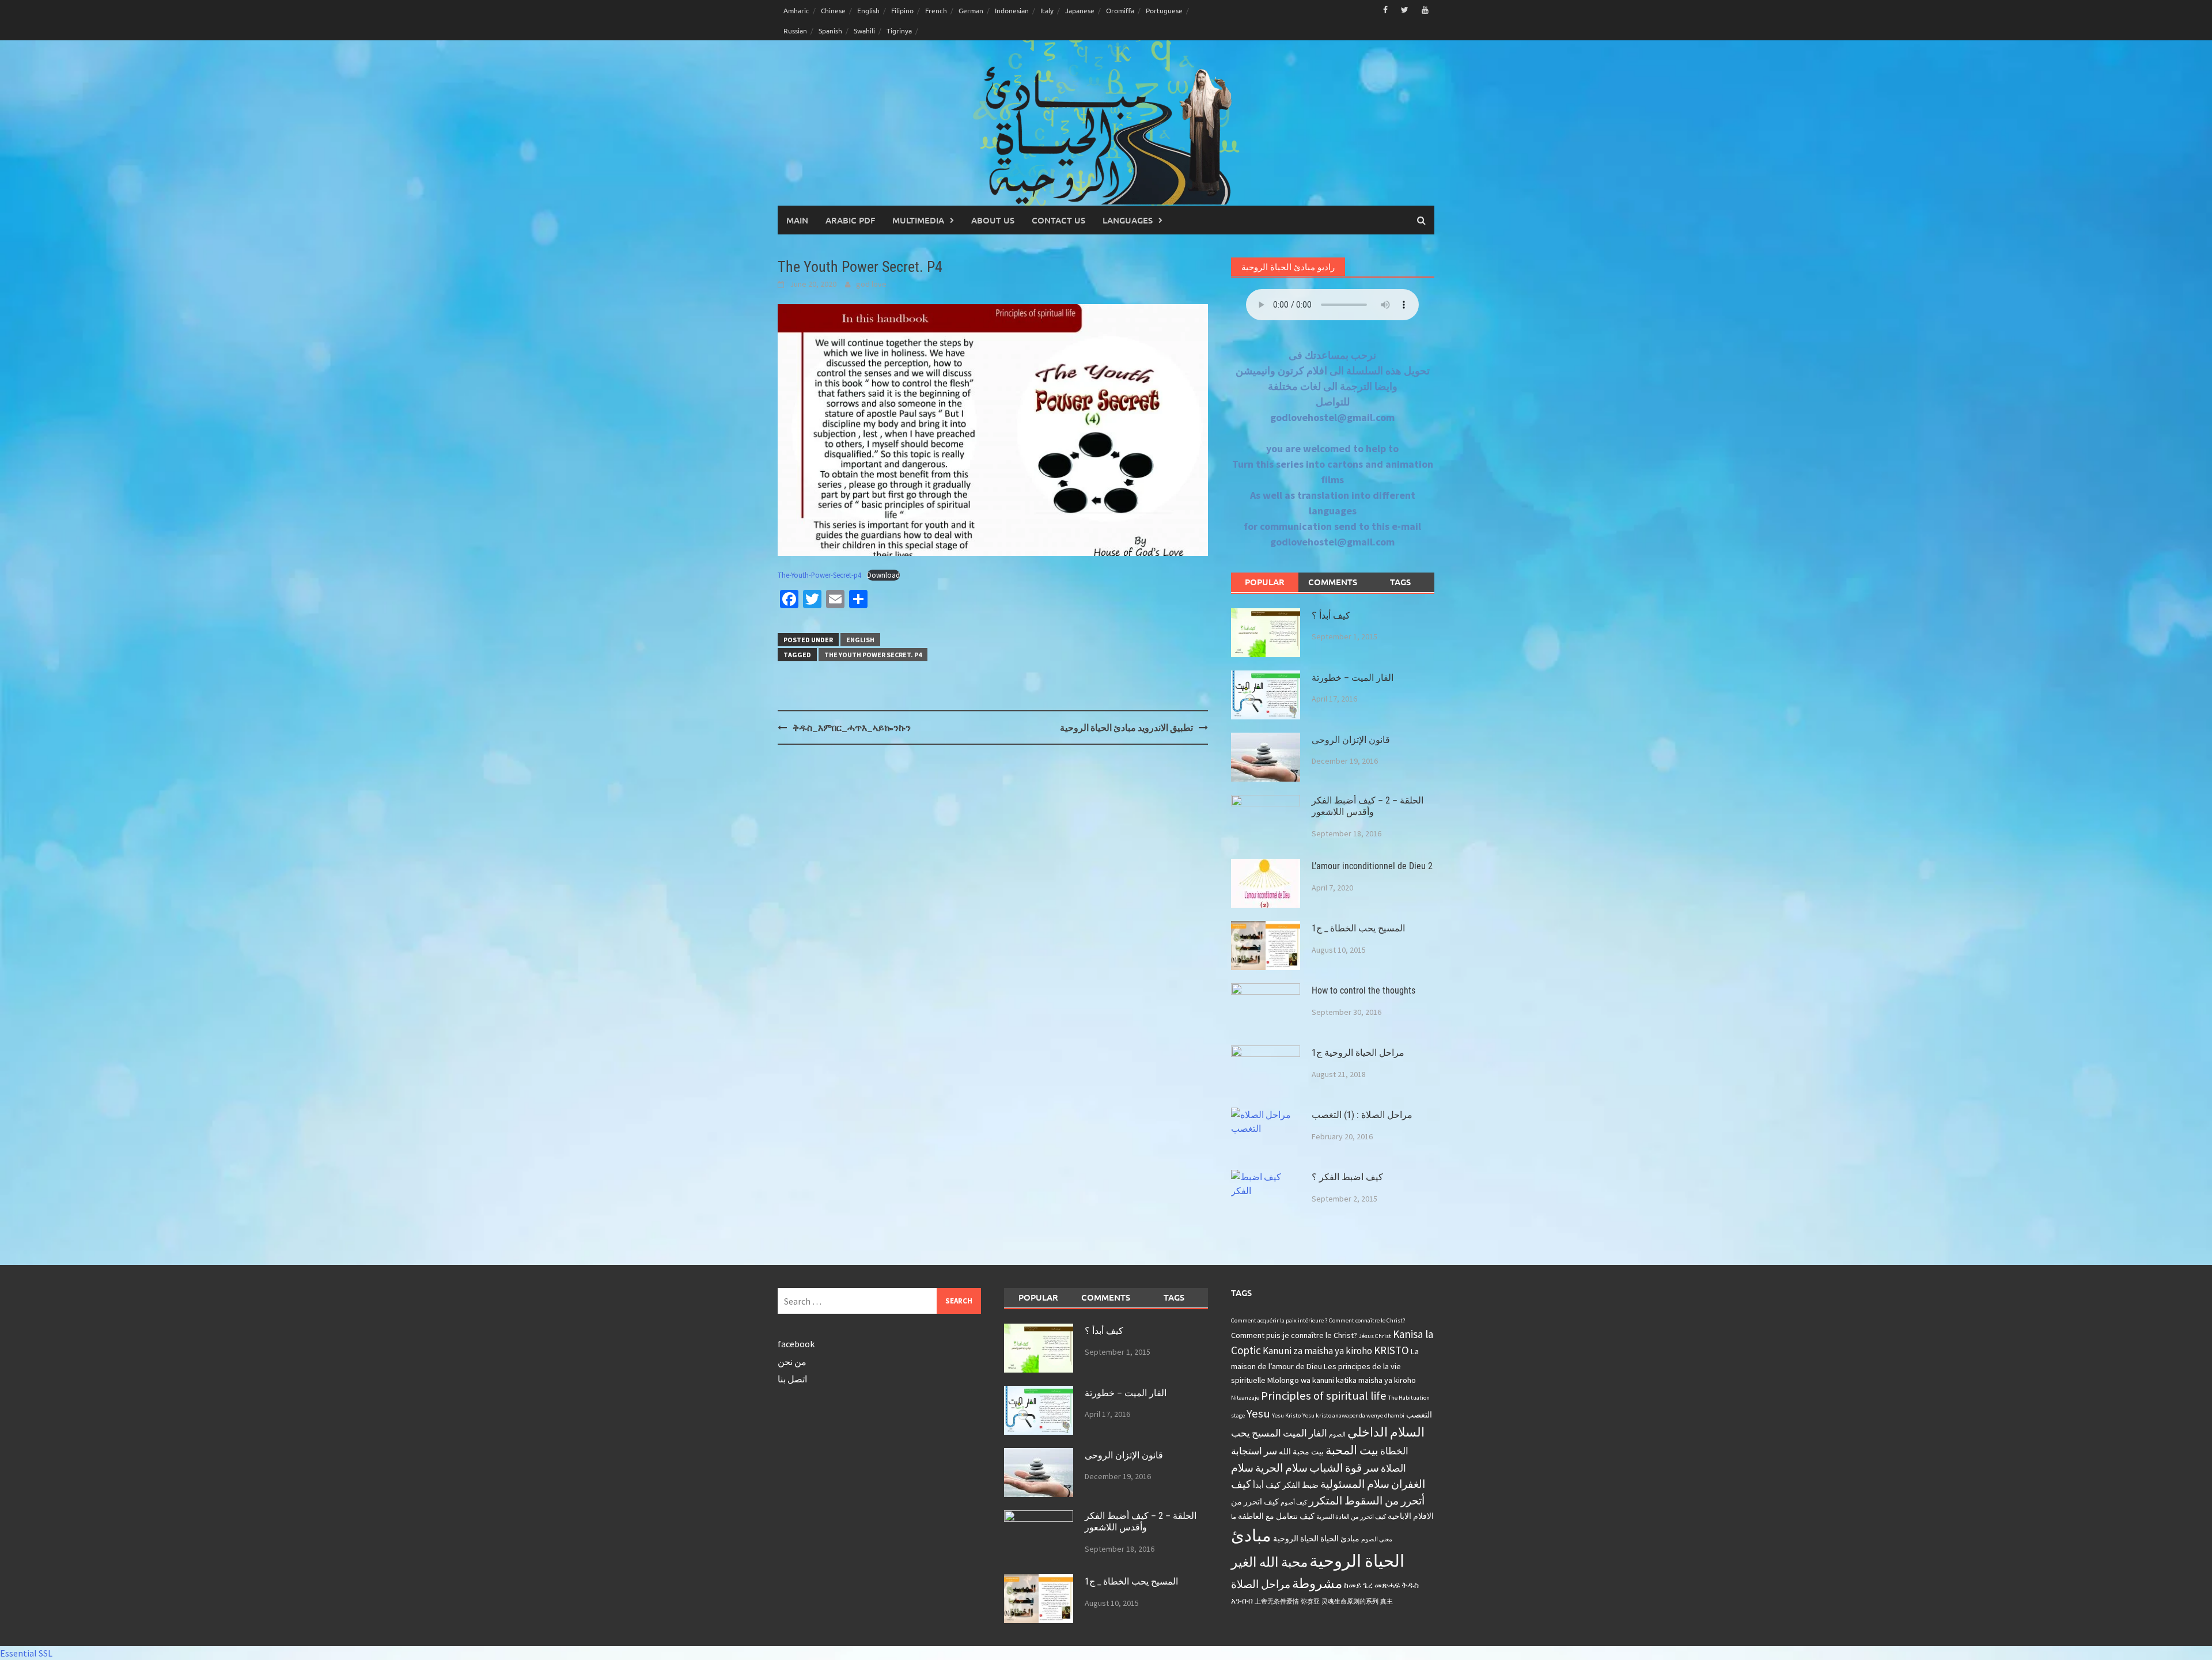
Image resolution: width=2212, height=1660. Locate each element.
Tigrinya (899, 31)
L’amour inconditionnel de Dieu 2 (1372, 866)
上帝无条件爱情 (1277, 1602)
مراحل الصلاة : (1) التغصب (1362, 1115)
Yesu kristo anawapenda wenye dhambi (1353, 1415)
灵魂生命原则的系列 (1350, 1602)
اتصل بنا (792, 1379)
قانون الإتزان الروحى (1351, 740)
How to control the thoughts (1363, 990)
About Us (993, 220)
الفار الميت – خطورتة (1353, 678)
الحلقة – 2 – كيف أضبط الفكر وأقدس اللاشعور (1368, 806)
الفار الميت (1305, 1433)
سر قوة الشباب (1344, 1468)
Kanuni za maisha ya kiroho (1317, 1351)
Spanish (830, 31)
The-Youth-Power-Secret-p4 (819, 575)
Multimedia (918, 220)
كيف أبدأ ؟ (1331, 615)
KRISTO (1391, 1350)
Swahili (864, 31)
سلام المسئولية (1355, 1484)
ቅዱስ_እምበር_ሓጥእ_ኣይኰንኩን (852, 727)
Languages (1128, 220)
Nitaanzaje (1245, 1398)
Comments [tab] (1333, 582)
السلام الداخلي (1386, 1432)
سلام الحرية (1281, 1468)
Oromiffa (1120, 10)
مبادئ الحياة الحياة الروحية (1316, 1538)
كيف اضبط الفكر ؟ (1347, 1177)
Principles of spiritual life (1324, 1396)
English (868, 10)
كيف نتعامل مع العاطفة (1276, 1516)
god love (871, 284)
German (971, 10)
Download (883, 575)
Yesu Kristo (1286, 1415)
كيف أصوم (1294, 1502)
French (936, 10)
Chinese (833, 10)
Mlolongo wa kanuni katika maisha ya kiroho (1342, 1380)
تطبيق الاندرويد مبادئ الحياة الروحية (1126, 727)
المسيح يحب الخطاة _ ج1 (1358, 928)
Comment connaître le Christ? (1367, 1320)
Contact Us (1058, 220)
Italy (1047, 10)
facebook (796, 1344)
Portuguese (1164, 10)
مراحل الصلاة (1261, 1584)
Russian (795, 31)
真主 (1387, 1602)
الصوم (1337, 1435)
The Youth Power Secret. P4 (873, 655)
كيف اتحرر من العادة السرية (1351, 1517)
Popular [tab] (1265, 582)
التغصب (1419, 1415)
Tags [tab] (1400, 582)
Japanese (1080, 10)
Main (797, 220)
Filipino (902, 10)
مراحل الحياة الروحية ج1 (1358, 1053)
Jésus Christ (1375, 1336)
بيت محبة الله (1301, 1451)
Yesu (1258, 1413)
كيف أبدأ (1267, 1485)
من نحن (792, 1362)
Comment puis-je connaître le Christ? (1294, 1335)
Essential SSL (26, 1653)
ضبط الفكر (1300, 1485)
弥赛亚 (1310, 1602)
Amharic (796, 10)
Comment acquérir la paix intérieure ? (1279, 1320)
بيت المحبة (1352, 1450)
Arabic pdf (850, 220)
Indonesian (1012, 10)
